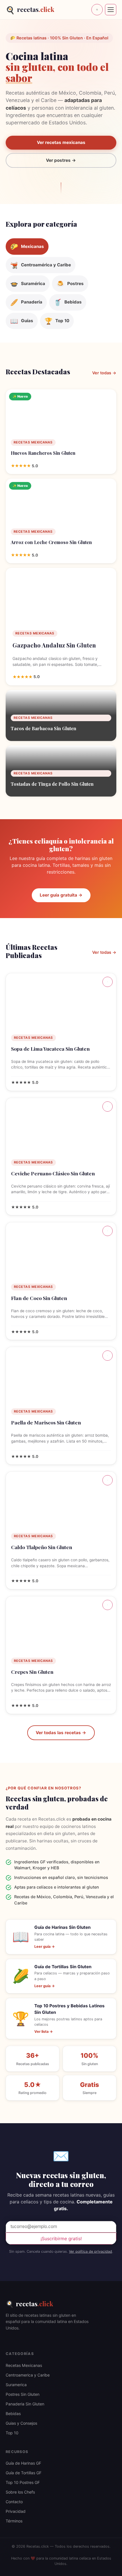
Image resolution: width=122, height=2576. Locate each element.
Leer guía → (45, 1947)
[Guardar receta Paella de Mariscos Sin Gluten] (108, 1356)
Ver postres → (61, 160)
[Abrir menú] (111, 10)
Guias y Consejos (21, 2423)
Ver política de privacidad (91, 2251)
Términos (14, 2521)
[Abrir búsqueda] (97, 10)
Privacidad (16, 2511)
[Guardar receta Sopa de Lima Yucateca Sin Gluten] (108, 982)
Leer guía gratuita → (61, 895)
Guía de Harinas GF (23, 2463)
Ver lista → (44, 2032)
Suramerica (16, 2385)
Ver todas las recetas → (61, 1733)
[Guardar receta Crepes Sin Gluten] (108, 1605)
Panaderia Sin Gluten (25, 2404)
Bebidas (13, 2413)
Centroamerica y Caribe (28, 2375)
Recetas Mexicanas (24, 2365)
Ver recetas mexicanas (61, 142)
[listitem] (27, 247)
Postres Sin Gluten (23, 2394)
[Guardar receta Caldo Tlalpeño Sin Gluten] (108, 1480)
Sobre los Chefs (20, 2492)
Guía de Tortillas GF (24, 2473)
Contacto (14, 2502)
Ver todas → (104, 373)
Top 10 (12, 2433)
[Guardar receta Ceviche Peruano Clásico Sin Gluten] (108, 1107)
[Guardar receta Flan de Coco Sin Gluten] (108, 1231)
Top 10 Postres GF (23, 2482)
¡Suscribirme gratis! (61, 2239)
